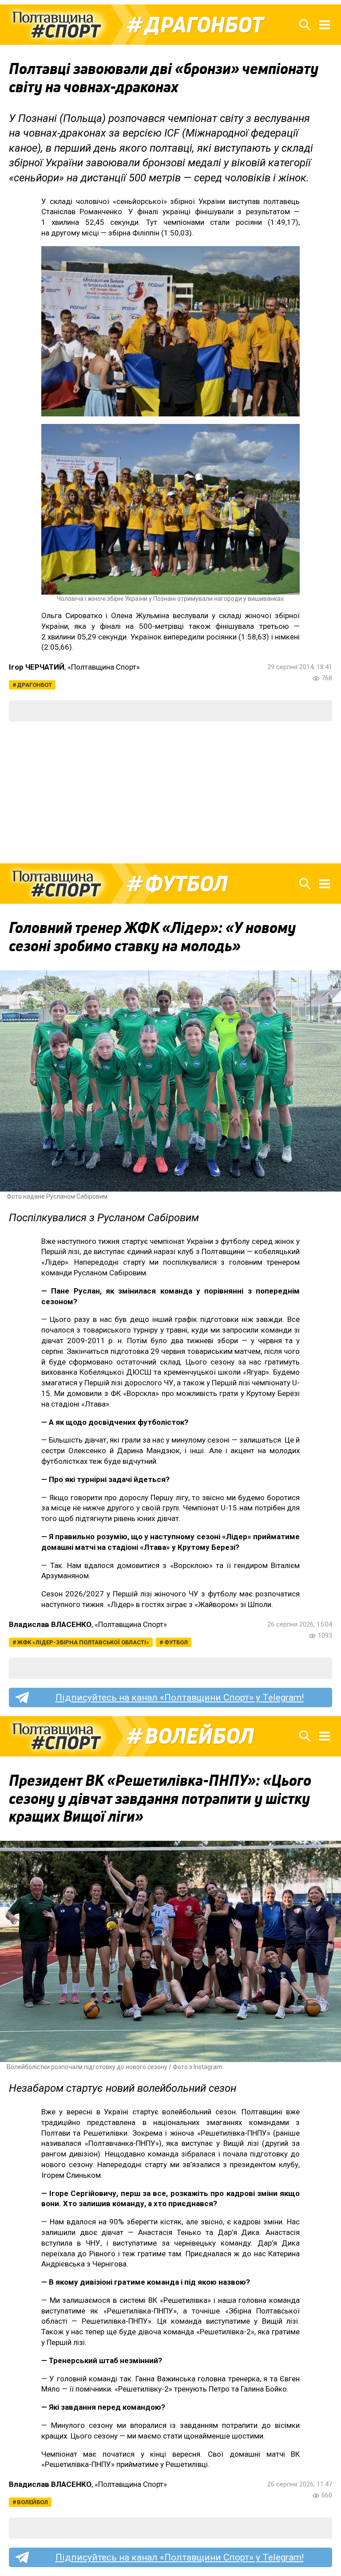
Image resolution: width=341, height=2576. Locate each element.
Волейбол (199, 1736)
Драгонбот (204, 25)
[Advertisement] (170, 792)
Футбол (186, 884)
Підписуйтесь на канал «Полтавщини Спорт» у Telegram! (180, 1698)
